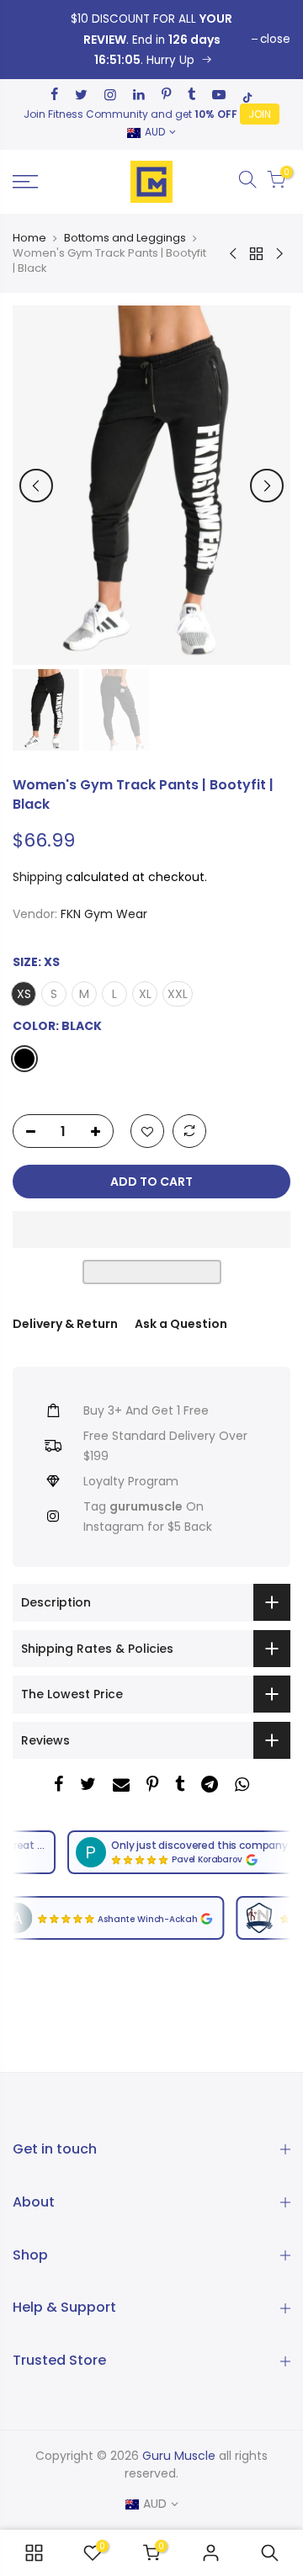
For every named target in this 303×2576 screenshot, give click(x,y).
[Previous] (36, 486)
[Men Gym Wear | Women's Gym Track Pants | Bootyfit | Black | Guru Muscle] (151, 40)
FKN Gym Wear (104, 914)
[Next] (267, 486)
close (275, 39)
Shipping (37, 877)
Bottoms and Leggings (125, 238)
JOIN (260, 114)
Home (29, 238)
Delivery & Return (65, 1324)
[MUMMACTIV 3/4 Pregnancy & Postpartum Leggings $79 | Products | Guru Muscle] (34, 2553)
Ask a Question (181, 1324)
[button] (151, 1230)
